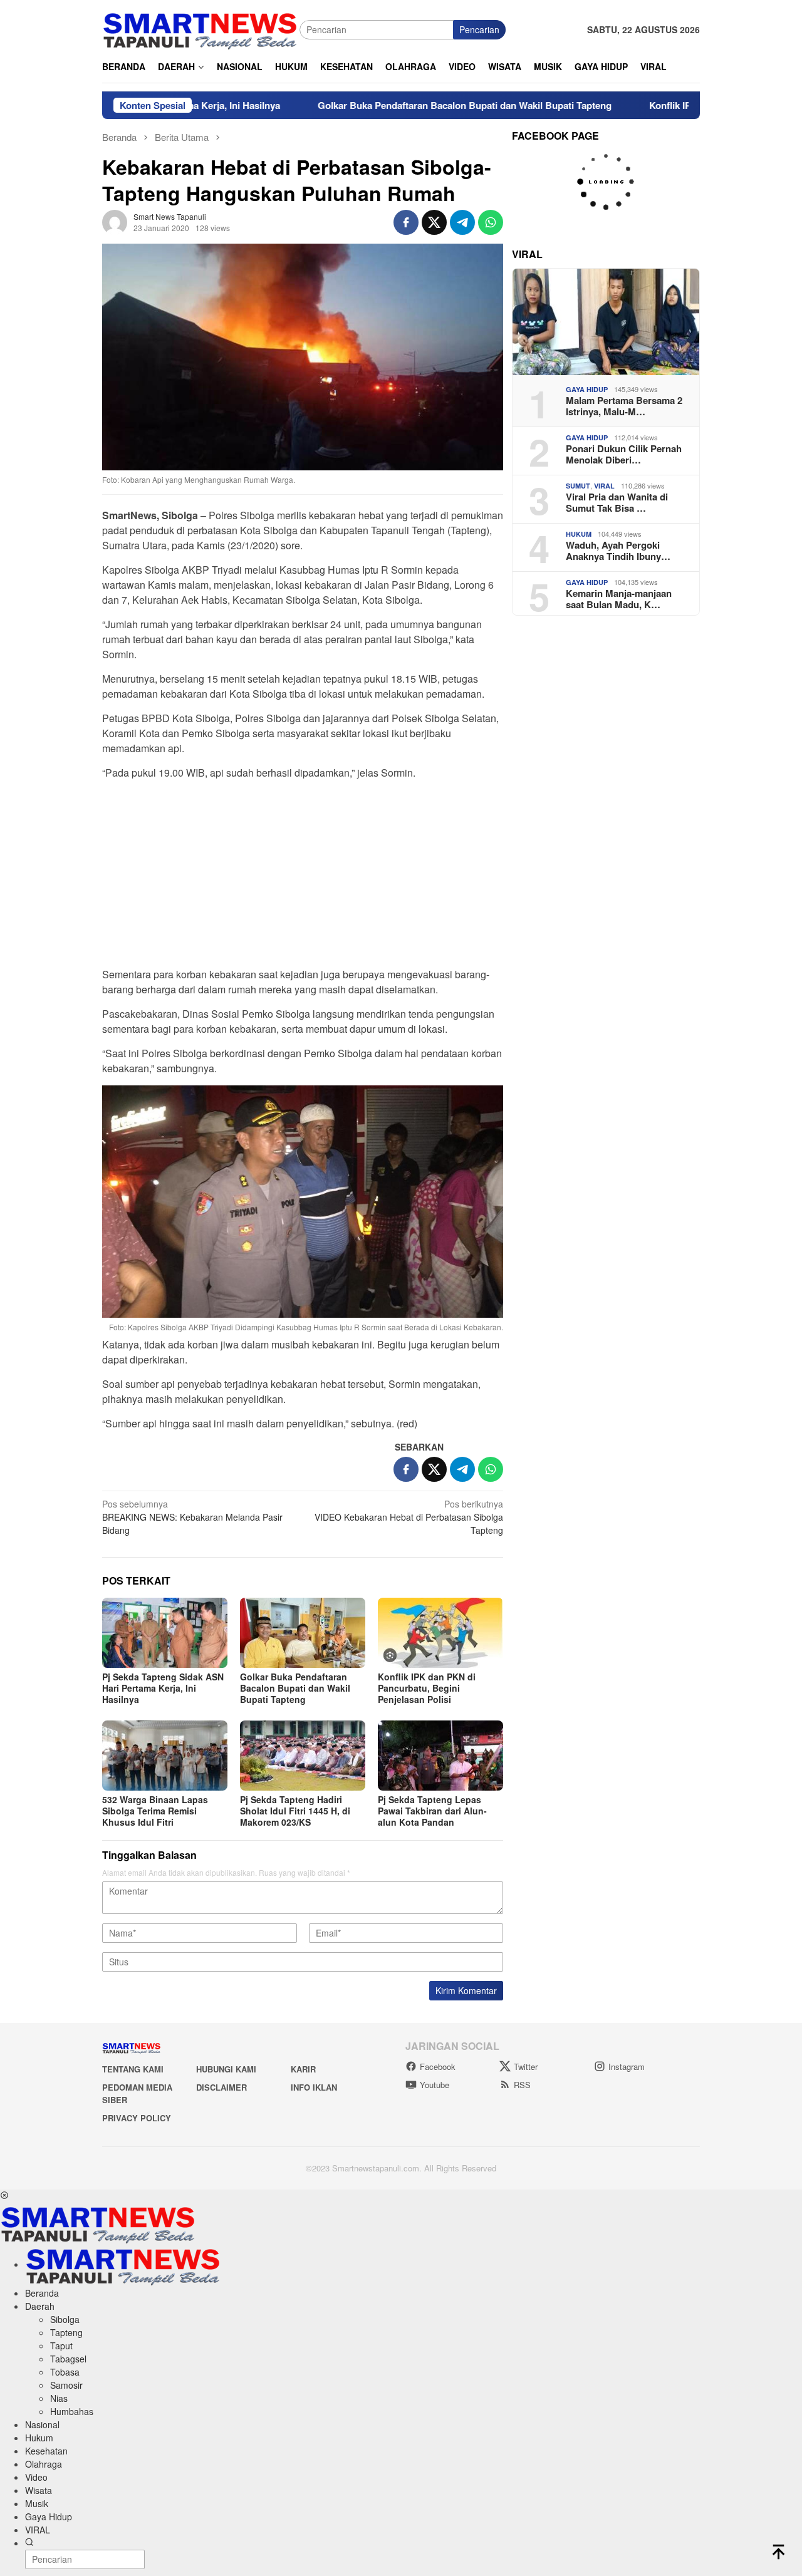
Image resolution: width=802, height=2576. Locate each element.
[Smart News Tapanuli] (200, 28)
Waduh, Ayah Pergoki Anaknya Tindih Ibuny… (618, 551)
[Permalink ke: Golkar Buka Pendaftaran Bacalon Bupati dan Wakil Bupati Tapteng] (303, 1633)
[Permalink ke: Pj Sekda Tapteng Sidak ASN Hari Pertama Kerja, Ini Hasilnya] (165, 1633)
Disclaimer (221, 2087)
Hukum (579, 534)
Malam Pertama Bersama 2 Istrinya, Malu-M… (624, 406)
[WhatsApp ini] (491, 222)
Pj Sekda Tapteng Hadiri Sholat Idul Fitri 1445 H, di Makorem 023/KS (295, 1811)
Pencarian (479, 29)
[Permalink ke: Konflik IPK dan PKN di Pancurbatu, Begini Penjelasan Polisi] (440, 1633)
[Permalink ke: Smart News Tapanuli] (115, 220)
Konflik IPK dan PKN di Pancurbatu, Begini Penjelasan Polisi (427, 1688)
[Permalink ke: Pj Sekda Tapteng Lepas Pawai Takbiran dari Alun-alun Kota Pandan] (440, 1756)
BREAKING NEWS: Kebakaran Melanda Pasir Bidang (192, 1517)
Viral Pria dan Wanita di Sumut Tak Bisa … (617, 502)
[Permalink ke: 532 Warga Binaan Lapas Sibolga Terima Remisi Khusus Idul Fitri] (165, 1756)
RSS (522, 2085)
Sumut (578, 486)
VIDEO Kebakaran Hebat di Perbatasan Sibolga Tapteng (409, 1517)
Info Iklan (314, 2087)
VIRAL (604, 486)
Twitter (526, 2066)
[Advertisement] (303, 877)
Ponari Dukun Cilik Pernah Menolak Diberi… (624, 454)
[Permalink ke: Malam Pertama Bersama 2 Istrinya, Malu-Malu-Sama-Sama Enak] (606, 322)
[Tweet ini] (434, 222)
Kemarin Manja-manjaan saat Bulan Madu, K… (619, 599)
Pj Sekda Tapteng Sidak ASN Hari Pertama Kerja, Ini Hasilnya (163, 1688)
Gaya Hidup (587, 389)
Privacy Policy (137, 2118)
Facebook (438, 2066)
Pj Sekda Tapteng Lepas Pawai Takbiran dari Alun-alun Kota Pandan (432, 1811)
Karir (303, 2069)
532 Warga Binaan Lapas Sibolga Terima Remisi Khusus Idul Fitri (155, 1811)
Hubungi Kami (226, 2069)
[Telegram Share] (462, 222)
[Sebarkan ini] (406, 222)
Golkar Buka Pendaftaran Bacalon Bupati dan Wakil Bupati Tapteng (395, 105)
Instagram (627, 2066)
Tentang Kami (133, 2069)
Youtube (435, 2085)
